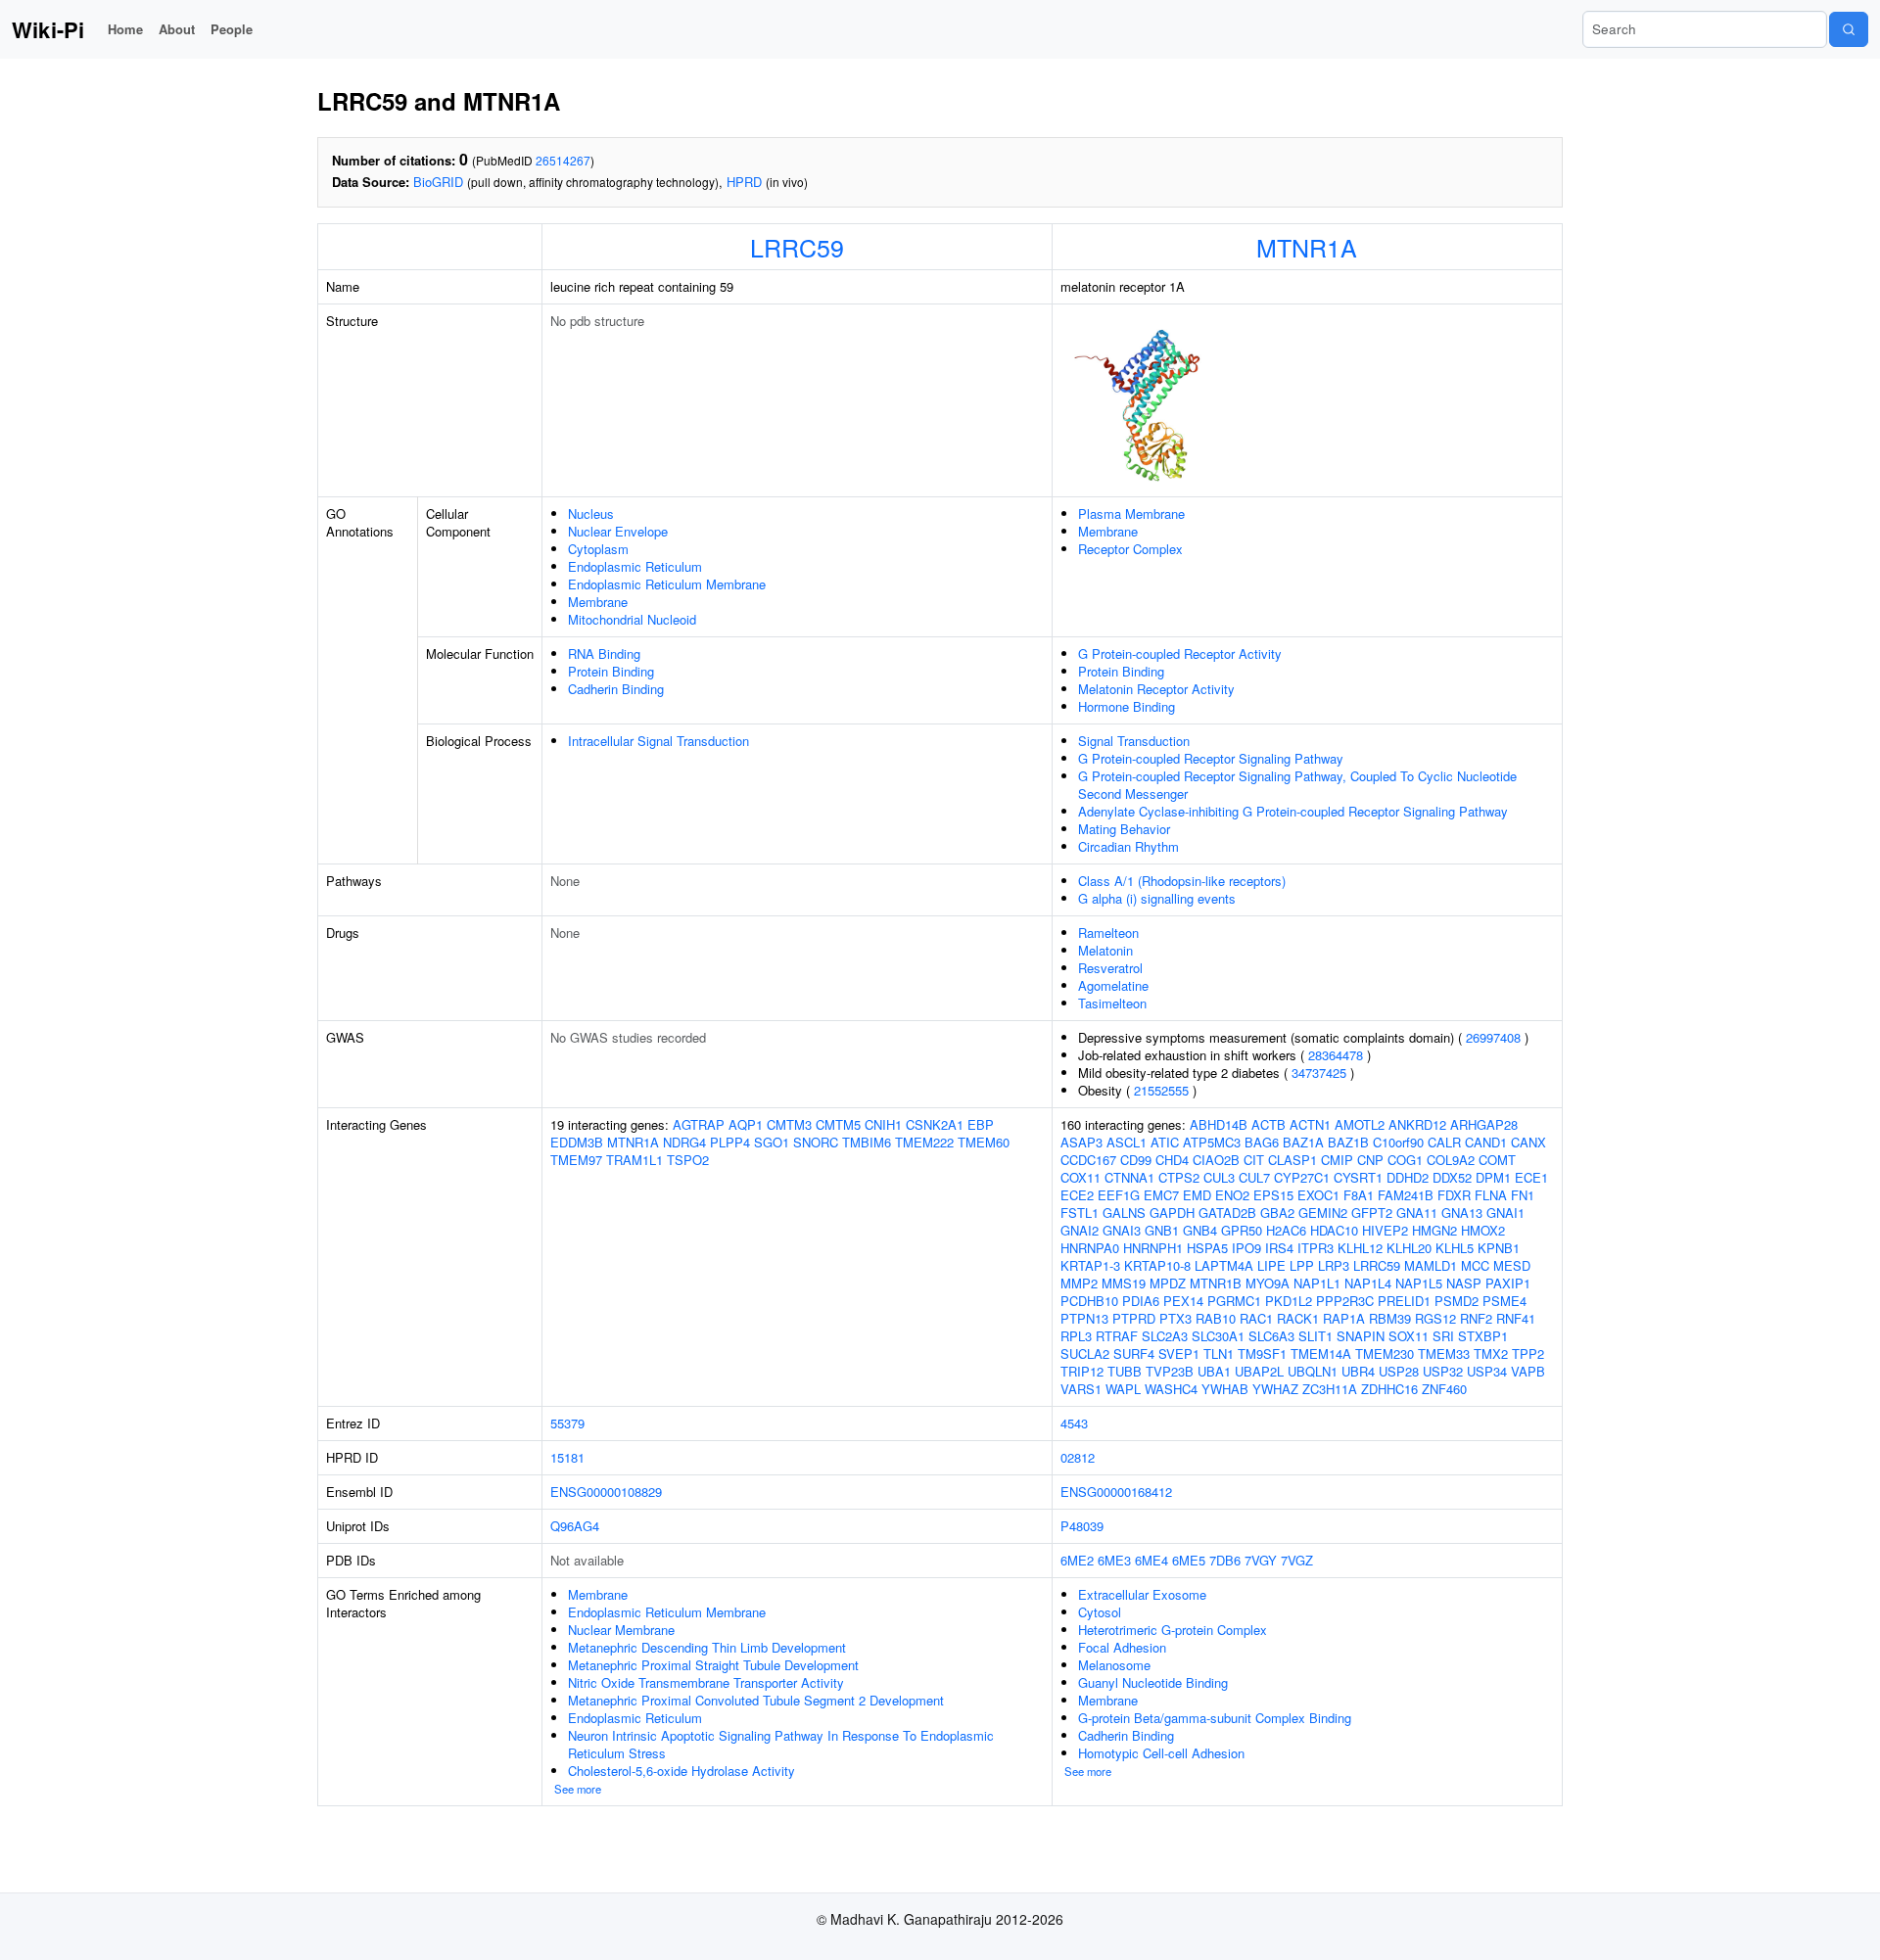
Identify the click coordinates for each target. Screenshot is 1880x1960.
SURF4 (1134, 1353)
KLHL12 (1360, 1248)
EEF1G (1119, 1195)
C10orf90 (1398, 1142)
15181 (567, 1457)
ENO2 (1232, 1195)
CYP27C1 (1302, 1177)
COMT (1497, 1160)
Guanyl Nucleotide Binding (1153, 1682)
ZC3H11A (1330, 1389)
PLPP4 (730, 1142)
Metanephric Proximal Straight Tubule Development (713, 1665)
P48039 (1082, 1526)
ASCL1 (1127, 1142)
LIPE (1271, 1265)
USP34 (1487, 1371)
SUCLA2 (1085, 1353)
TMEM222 (924, 1142)
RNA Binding (604, 653)
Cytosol (1100, 1612)
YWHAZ (1275, 1389)
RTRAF (1117, 1336)
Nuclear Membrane (621, 1630)
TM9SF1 (1262, 1353)
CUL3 (1219, 1177)
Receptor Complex (1130, 549)
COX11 (1081, 1177)
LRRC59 (797, 247)
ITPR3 (1316, 1248)
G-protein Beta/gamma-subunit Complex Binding (1215, 1718)
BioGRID (438, 182)
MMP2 (1079, 1283)
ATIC (1165, 1142)
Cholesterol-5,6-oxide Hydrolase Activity (681, 1771)
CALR (1444, 1142)
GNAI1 (1505, 1213)
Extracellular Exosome (1142, 1594)
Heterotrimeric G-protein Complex (1173, 1630)
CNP (1370, 1160)
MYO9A (1268, 1283)
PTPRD (1134, 1318)
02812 (1078, 1457)
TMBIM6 (867, 1142)
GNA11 (1417, 1213)
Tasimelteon (1112, 1003)
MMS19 (1124, 1283)
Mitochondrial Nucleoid (632, 619)
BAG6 (1262, 1142)
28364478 (1336, 1055)
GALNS (1124, 1213)
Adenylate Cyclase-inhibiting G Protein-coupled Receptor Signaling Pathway (1293, 811)
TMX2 (1491, 1353)
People (232, 29)
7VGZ (1297, 1560)
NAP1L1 (1317, 1283)
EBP (981, 1124)
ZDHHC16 (1389, 1389)
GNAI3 (1122, 1230)
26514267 (563, 160)
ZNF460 (1444, 1389)
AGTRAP (699, 1124)
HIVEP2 (1385, 1230)
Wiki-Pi (48, 29)
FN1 (1523, 1195)
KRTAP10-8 (1157, 1265)
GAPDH (1172, 1213)
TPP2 (1528, 1353)
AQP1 (746, 1124)
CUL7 (1254, 1177)
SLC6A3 (1271, 1336)
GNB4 (1200, 1230)
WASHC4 (1171, 1389)
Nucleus (591, 513)
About (177, 29)
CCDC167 (1088, 1160)
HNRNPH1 (1153, 1248)
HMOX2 (1483, 1230)
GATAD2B (1227, 1213)
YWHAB (1225, 1389)
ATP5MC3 (1212, 1142)
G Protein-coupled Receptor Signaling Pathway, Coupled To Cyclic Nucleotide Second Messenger (1297, 785)
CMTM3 (789, 1124)
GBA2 (1277, 1213)
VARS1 (1081, 1389)
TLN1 (1219, 1353)
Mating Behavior (1124, 829)
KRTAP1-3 (1090, 1265)
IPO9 (1246, 1248)
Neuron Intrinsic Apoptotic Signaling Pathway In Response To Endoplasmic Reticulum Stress (781, 1744)
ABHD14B (1219, 1124)
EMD (1197, 1195)
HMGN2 (1434, 1230)
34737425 (1319, 1073)
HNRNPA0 (1090, 1248)
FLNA (1491, 1195)
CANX (1528, 1142)
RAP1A (1344, 1318)
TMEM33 (1444, 1353)
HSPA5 (1207, 1248)
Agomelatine (1113, 985)
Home (125, 29)
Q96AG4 (575, 1526)
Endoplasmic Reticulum (635, 566)
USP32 (1443, 1371)
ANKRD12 (1417, 1124)
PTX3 (1175, 1318)
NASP (1464, 1283)
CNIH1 (883, 1124)
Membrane (598, 602)
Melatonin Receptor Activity (1156, 689)
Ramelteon (1108, 933)
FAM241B (1406, 1195)
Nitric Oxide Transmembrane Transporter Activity (706, 1682)
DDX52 (1452, 1177)
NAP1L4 (1368, 1283)
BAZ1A (1303, 1142)
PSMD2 (1457, 1301)
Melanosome (1114, 1665)
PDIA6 (1141, 1301)
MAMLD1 (1431, 1265)
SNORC (816, 1142)
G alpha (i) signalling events (1157, 898)
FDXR (1454, 1195)
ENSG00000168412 (1116, 1492)
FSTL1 (1080, 1213)
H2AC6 (1286, 1230)
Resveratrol (1110, 968)
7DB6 (1225, 1560)
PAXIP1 (1508, 1283)
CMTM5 (838, 1124)
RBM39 (1390, 1318)
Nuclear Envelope (618, 531)
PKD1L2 (1289, 1301)
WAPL (1123, 1389)
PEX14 (1183, 1301)
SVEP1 (1179, 1353)
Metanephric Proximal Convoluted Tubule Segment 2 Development (756, 1700)
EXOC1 (1318, 1195)
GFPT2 (1372, 1213)
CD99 (1136, 1160)
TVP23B (1170, 1371)
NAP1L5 (1419, 1283)
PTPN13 (1084, 1318)
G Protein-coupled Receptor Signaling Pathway (1211, 758)
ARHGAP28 (1484, 1124)
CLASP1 (1292, 1160)
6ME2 (1077, 1560)
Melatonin (1105, 950)
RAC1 (1256, 1318)
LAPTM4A (1224, 1265)
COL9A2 (1451, 1160)
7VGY (1261, 1560)
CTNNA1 (1129, 1177)
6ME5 (1189, 1560)
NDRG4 (684, 1142)
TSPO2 (688, 1160)
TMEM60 (984, 1142)
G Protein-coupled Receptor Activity (1180, 653)
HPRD (744, 182)
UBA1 (1214, 1371)
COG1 (1405, 1160)
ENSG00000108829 (606, 1492)
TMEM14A (1321, 1353)
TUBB (1125, 1371)
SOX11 (1409, 1336)
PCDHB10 (1089, 1301)
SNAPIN (1361, 1336)
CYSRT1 (1358, 1177)
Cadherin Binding (616, 689)
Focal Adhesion (1122, 1647)
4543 (1074, 1423)
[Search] (1849, 29)
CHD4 (1172, 1160)
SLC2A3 (1165, 1336)
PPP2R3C (1345, 1301)
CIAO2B (1216, 1160)
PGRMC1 (1234, 1301)
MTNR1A (1307, 247)
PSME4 (1504, 1301)
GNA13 (1462, 1213)
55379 (567, 1423)
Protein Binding (611, 671)
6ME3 (1114, 1560)
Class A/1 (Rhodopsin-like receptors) (1182, 881)
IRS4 (1279, 1248)
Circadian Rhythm (1128, 846)
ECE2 (1077, 1195)
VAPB (1528, 1371)
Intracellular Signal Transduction (658, 741)
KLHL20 (1409, 1248)
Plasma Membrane (1131, 513)
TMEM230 (1385, 1353)
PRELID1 (1404, 1301)
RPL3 (1076, 1336)
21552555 (1161, 1090)
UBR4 (1358, 1371)
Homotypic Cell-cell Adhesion (1161, 1753)
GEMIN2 (1323, 1213)
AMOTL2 (1360, 1124)
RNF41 (1516, 1318)
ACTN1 (1310, 1124)
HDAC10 (1334, 1230)
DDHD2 (1408, 1177)
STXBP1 (1483, 1336)
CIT (1254, 1160)
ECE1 (1531, 1177)
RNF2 (1476, 1318)
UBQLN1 (1313, 1371)
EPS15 (1273, 1195)
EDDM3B (577, 1142)
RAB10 (1216, 1318)
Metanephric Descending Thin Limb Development (707, 1647)
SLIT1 (1316, 1336)
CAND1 (1486, 1142)
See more (578, 1789)
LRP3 (1334, 1265)
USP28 (1399, 1371)
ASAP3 (1081, 1142)
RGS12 (1435, 1318)
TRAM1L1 (634, 1160)
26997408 (1493, 1037)
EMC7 (1161, 1195)
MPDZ (1168, 1283)
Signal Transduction (1134, 741)
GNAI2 (1080, 1230)
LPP (1302, 1265)
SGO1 (772, 1142)
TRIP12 (1082, 1371)
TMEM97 (576, 1160)
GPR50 (1242, 1230)
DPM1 (1493, 1177)
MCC (1475, 1265)
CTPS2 (1179, 1177)
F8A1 (1359, 1195)
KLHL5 (1455, 1248)
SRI (1443, 1336)
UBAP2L (1259, 1371)
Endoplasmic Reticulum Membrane (667, 584)
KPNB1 (1499, 1248)
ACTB (1269, 1124)
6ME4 (1151, 1560)
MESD (1512, 1265)
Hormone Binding (1127, 706)
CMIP (1337, 1160)
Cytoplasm (598, 549)
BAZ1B (1348, 1142)
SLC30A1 (1218, 1336)
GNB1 (1162, 1230)
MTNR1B (1216, 1283)
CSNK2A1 (935, 1124)
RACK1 (1298, 1318)
